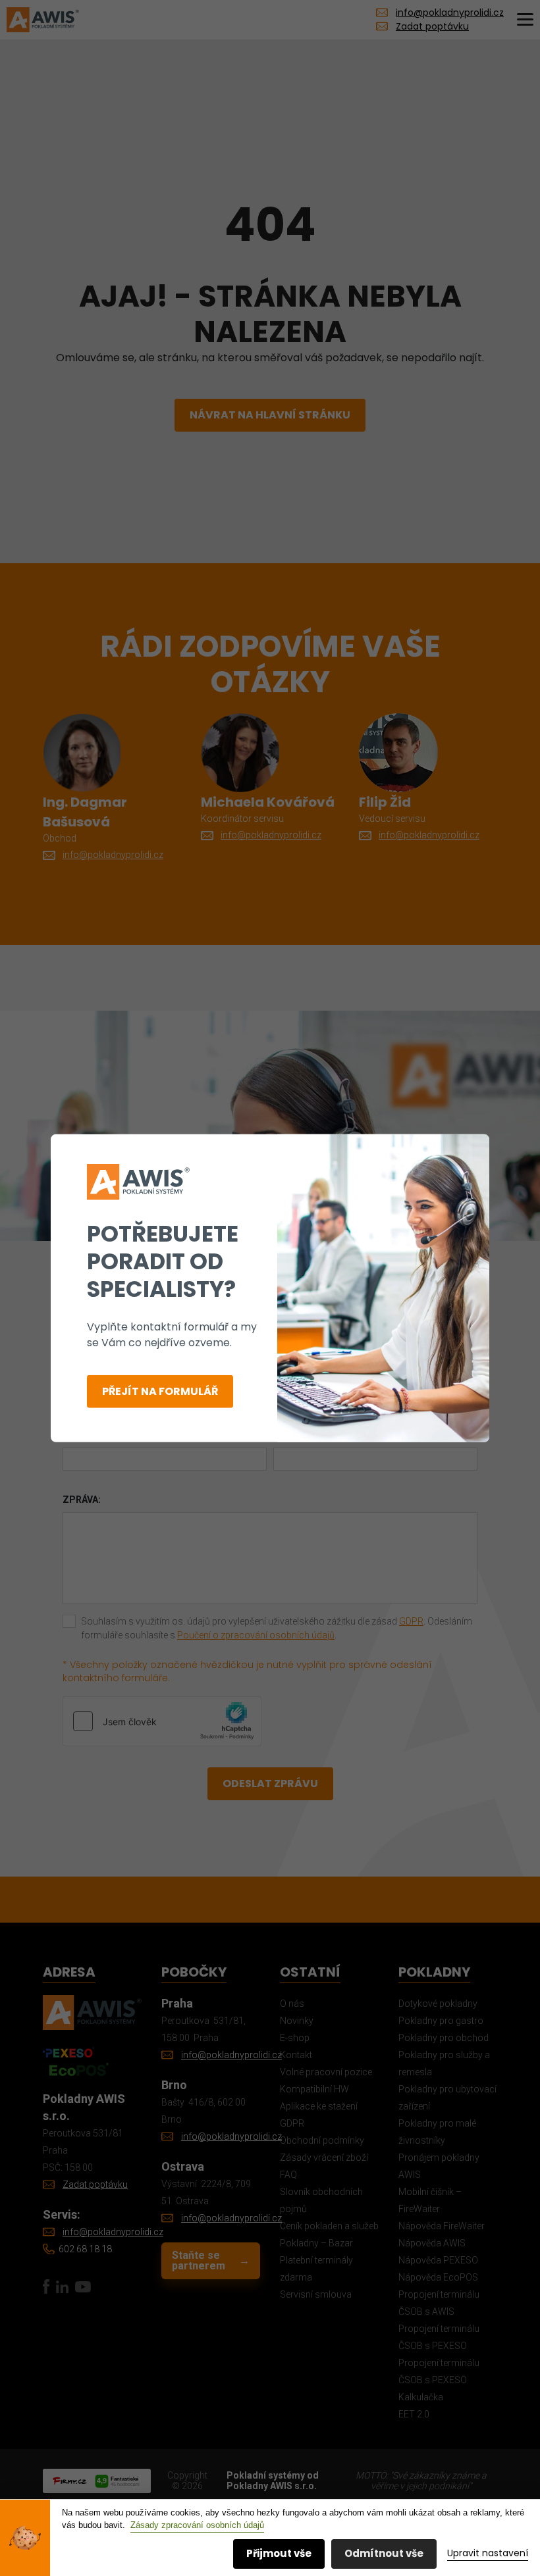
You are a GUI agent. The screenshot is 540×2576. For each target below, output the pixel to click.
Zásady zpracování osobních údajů (197, 2525)
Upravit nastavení (488, 2553)
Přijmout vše (279, 2553)
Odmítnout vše (384, 2553)
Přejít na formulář (160, 1391)
